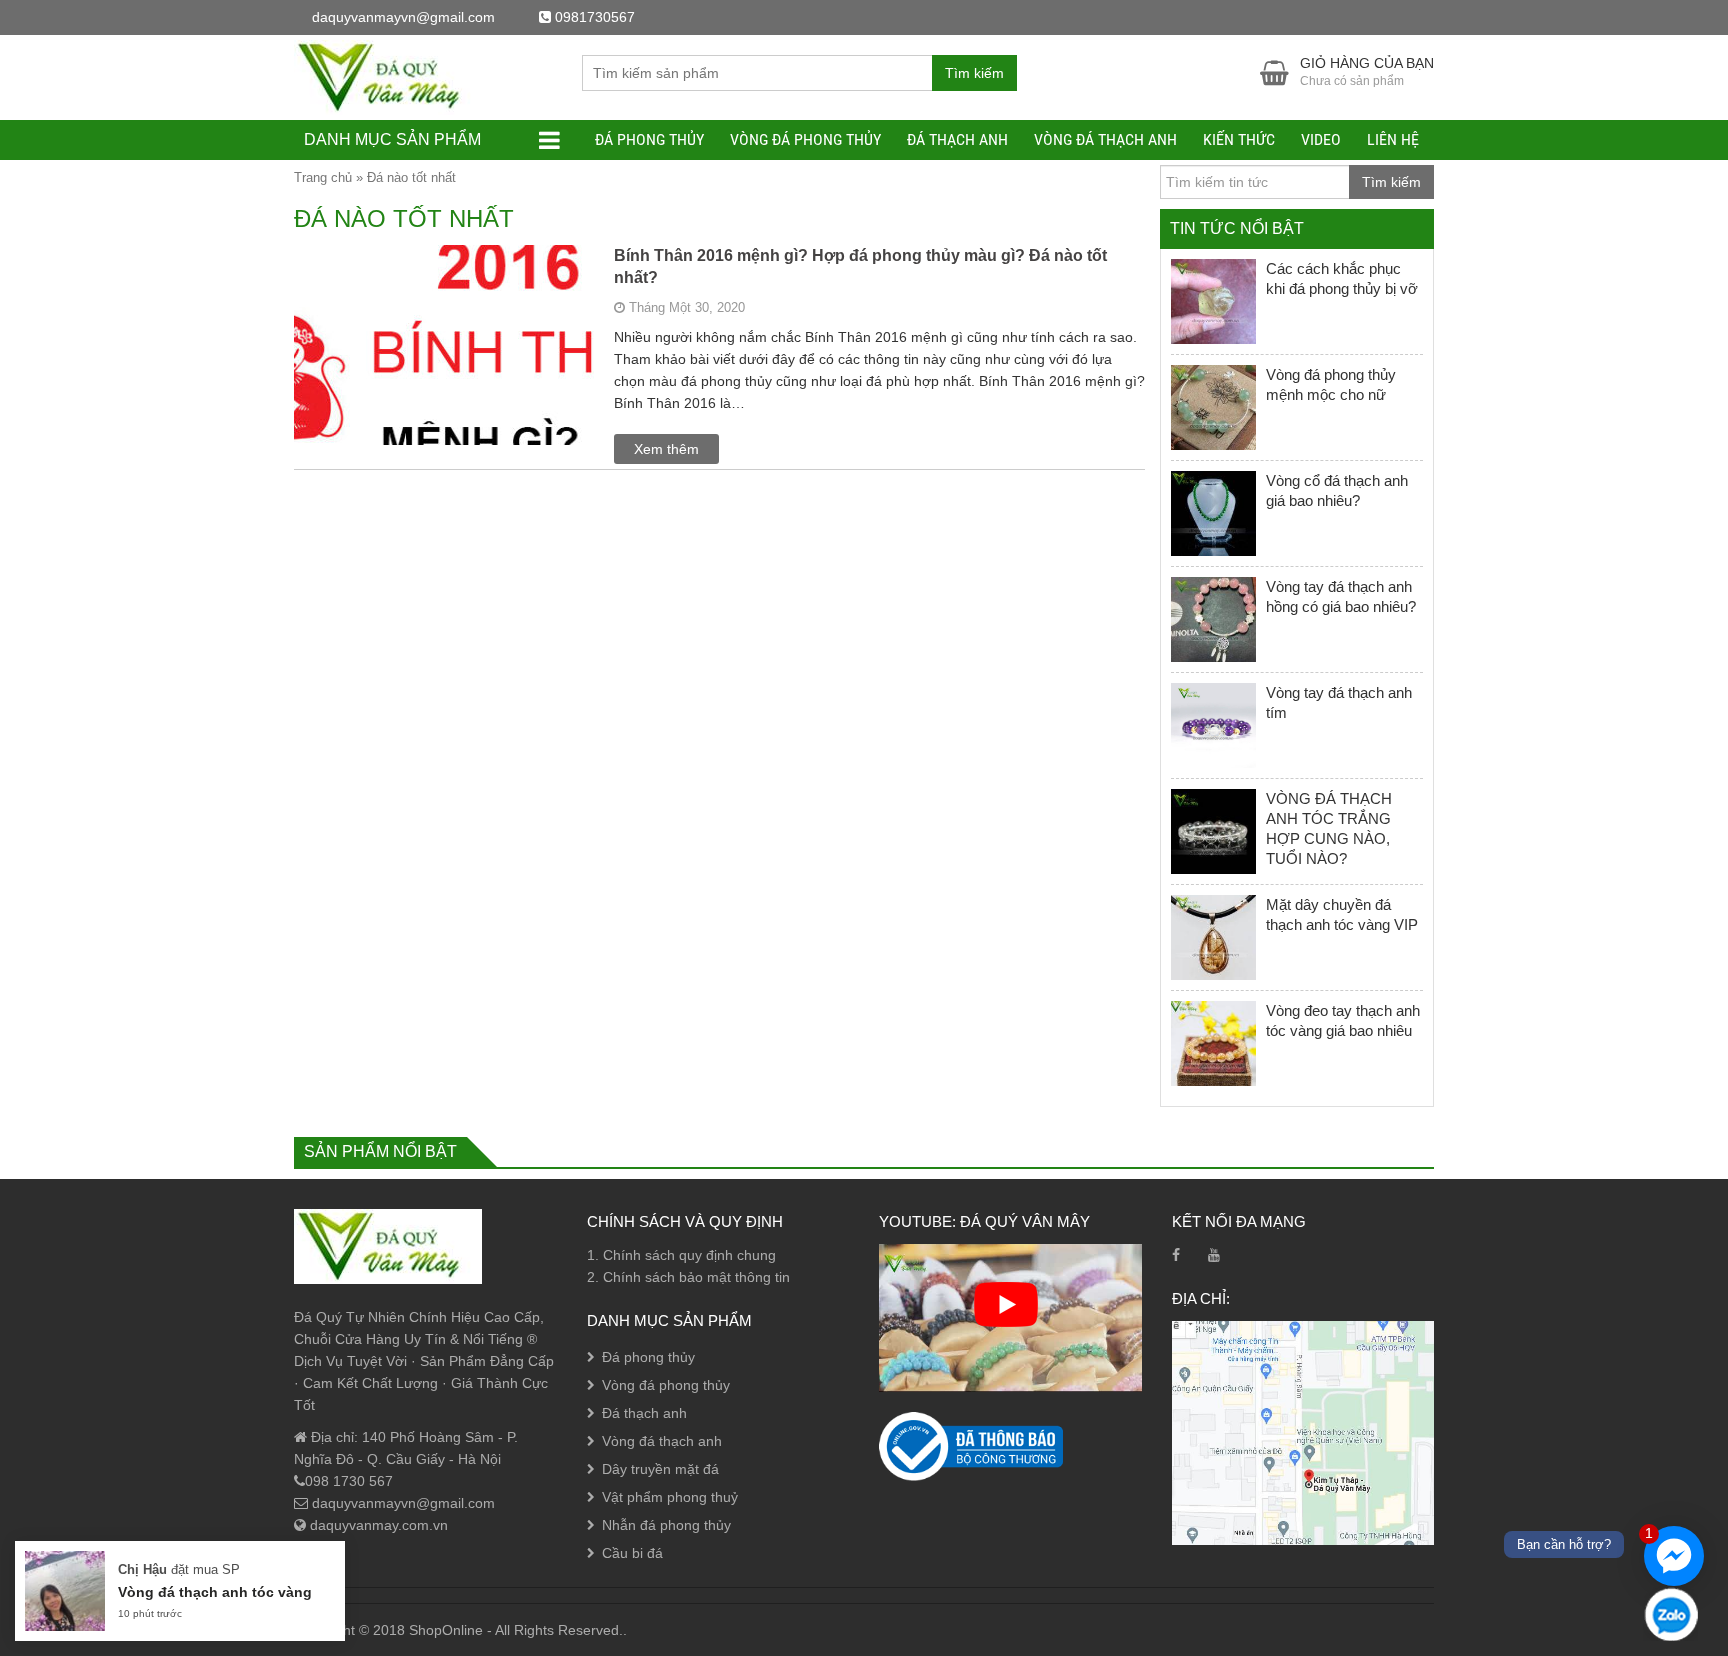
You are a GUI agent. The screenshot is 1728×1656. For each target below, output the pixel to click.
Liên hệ (1393, 139)
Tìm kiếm (974, 73)
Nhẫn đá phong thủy (666, 1525)
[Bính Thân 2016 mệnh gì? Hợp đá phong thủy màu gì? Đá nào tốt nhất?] (444, 419)
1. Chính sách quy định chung (681, 1255)
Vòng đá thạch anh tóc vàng (215, 1592)
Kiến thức (1239, 139)
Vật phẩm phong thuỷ (670, 1497)
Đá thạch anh (957, 139)
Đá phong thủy (649, 139)
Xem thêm (666, 449)
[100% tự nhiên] (388, 76)
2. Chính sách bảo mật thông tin (688, 1277)
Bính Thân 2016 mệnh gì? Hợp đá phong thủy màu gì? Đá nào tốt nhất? (860, 266)
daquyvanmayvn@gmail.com (401, 1503)
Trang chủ (323, 177)
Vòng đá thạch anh (1105, 139)
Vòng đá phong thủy (805, 139)
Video (1321, 139)
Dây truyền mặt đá (660, 1469)
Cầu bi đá (632, 1553)
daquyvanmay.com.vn (377, 1525)
